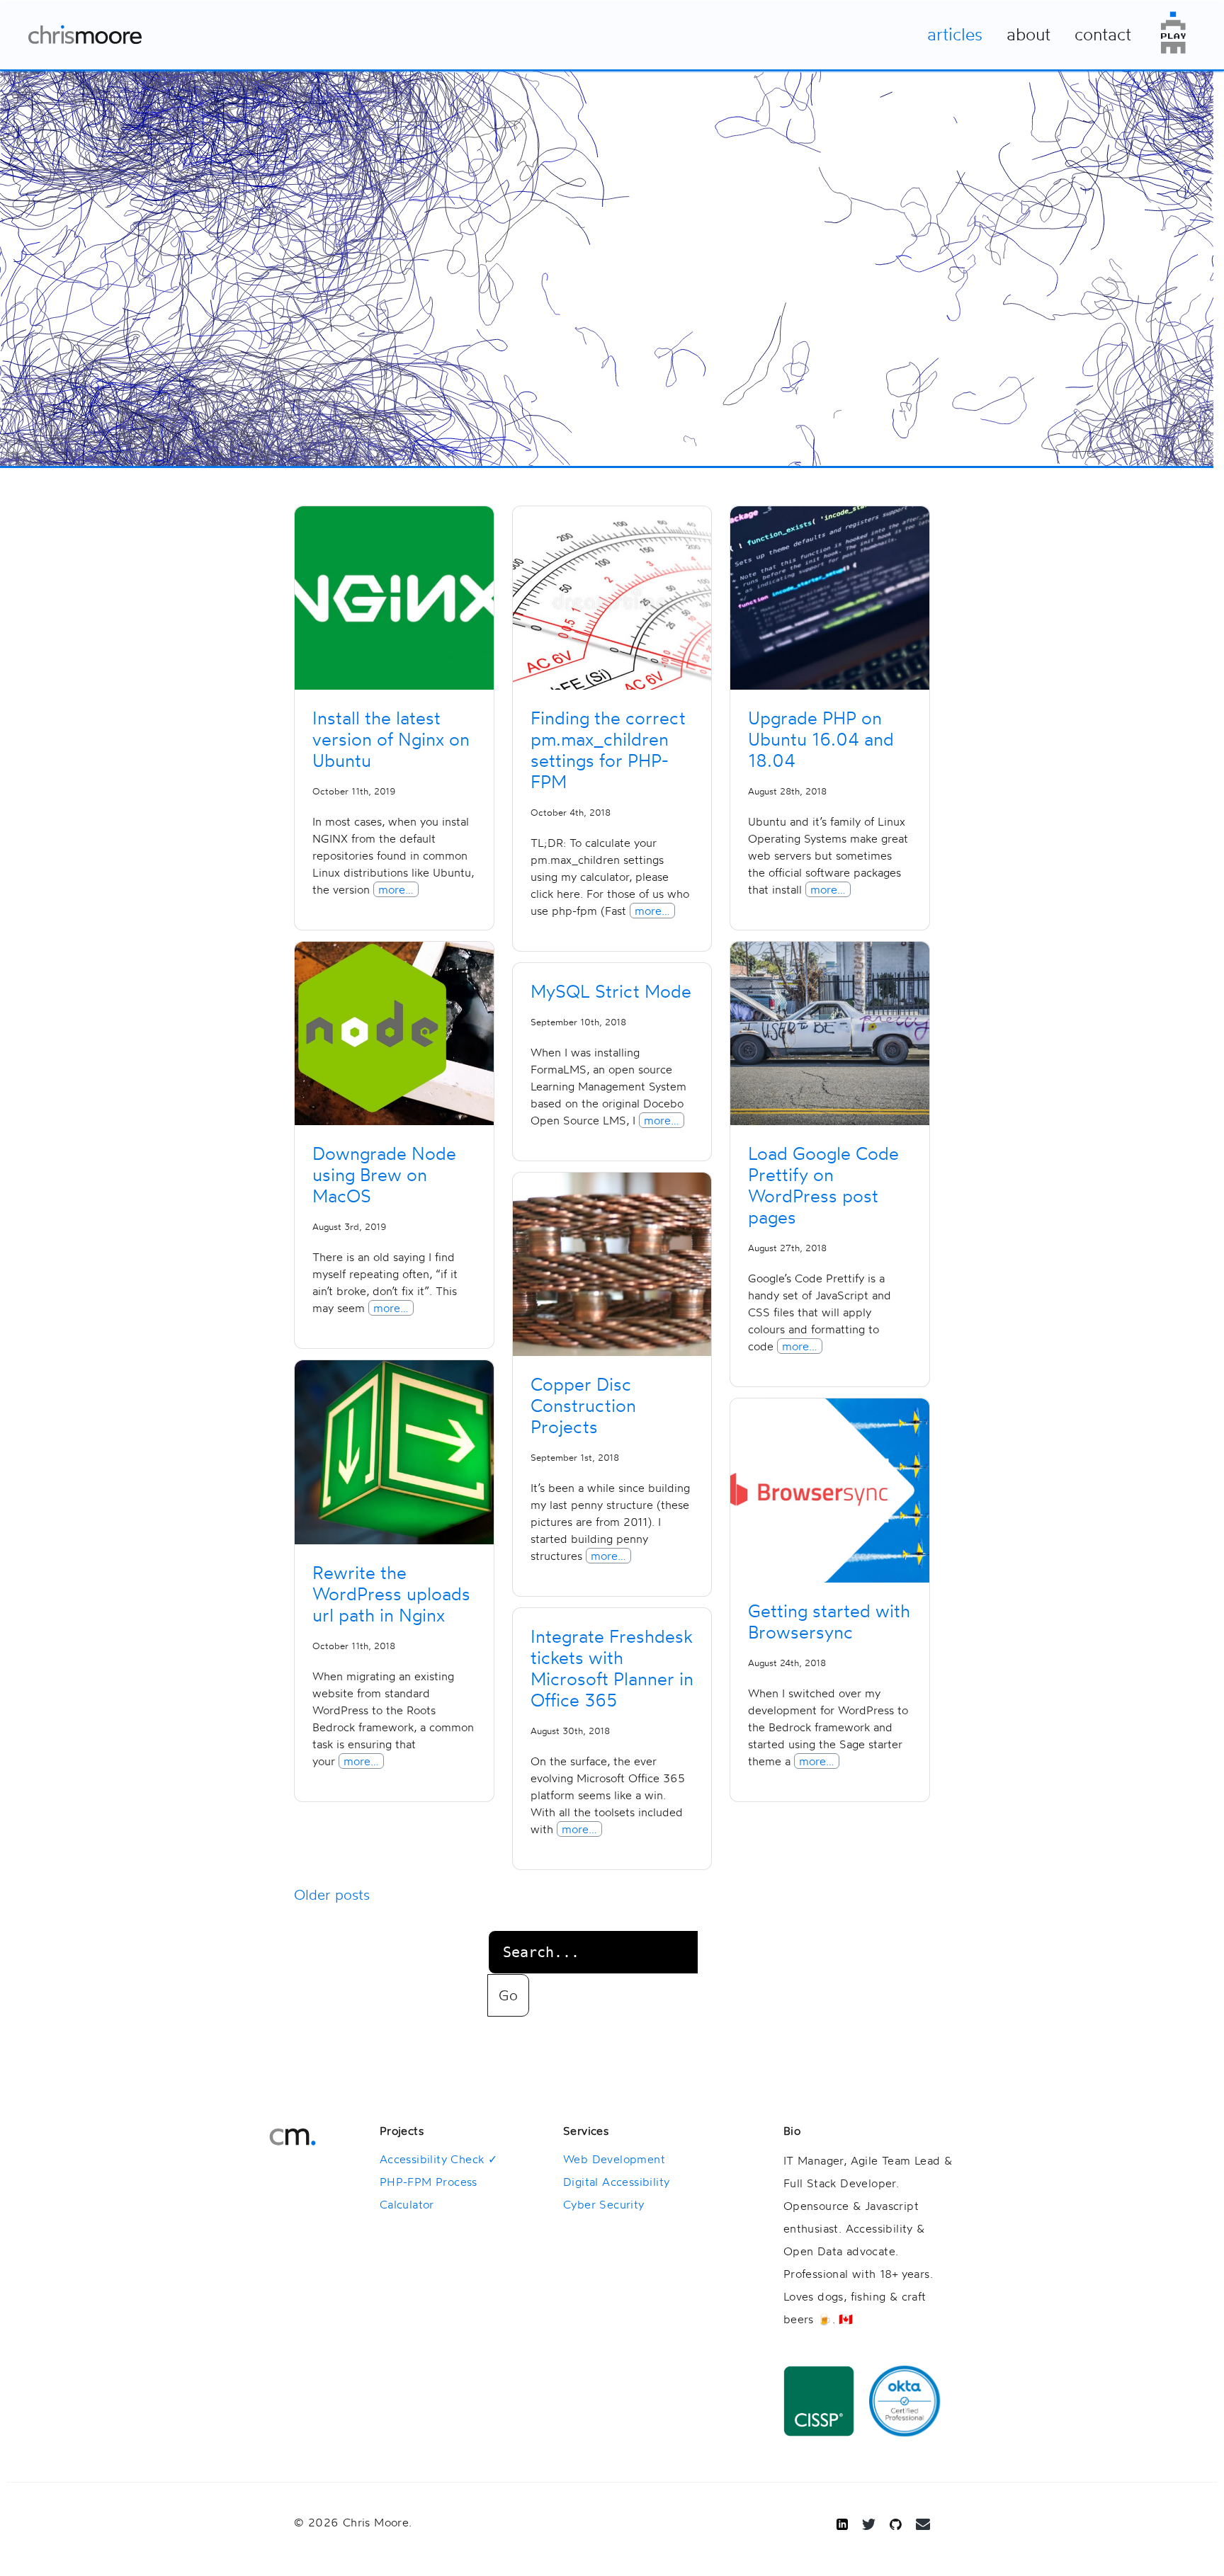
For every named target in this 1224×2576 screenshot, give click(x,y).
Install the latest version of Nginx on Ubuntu (391, 739)
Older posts (332, 1894)
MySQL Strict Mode (611, 991)
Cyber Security (604, 2204)
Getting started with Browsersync (829, 1622)
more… (396, 889)
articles (955, 34)
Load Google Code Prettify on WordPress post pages (823, 1185)
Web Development (614, 2159)
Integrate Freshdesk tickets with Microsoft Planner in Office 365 (612, 1668)
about (1028, 34)
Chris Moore (85, 35)
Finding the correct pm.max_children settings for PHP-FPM (608, 750)
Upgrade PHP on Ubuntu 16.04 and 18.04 (821, 739)
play (1173, 33)
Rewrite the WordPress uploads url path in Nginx (391, 1594)
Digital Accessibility (616, 2182)
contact (1103, 34)
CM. (293, 2137)
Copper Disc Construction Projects (583, 1406)
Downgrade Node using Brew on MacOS (384, 1175)
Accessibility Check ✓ (438, 2159)
